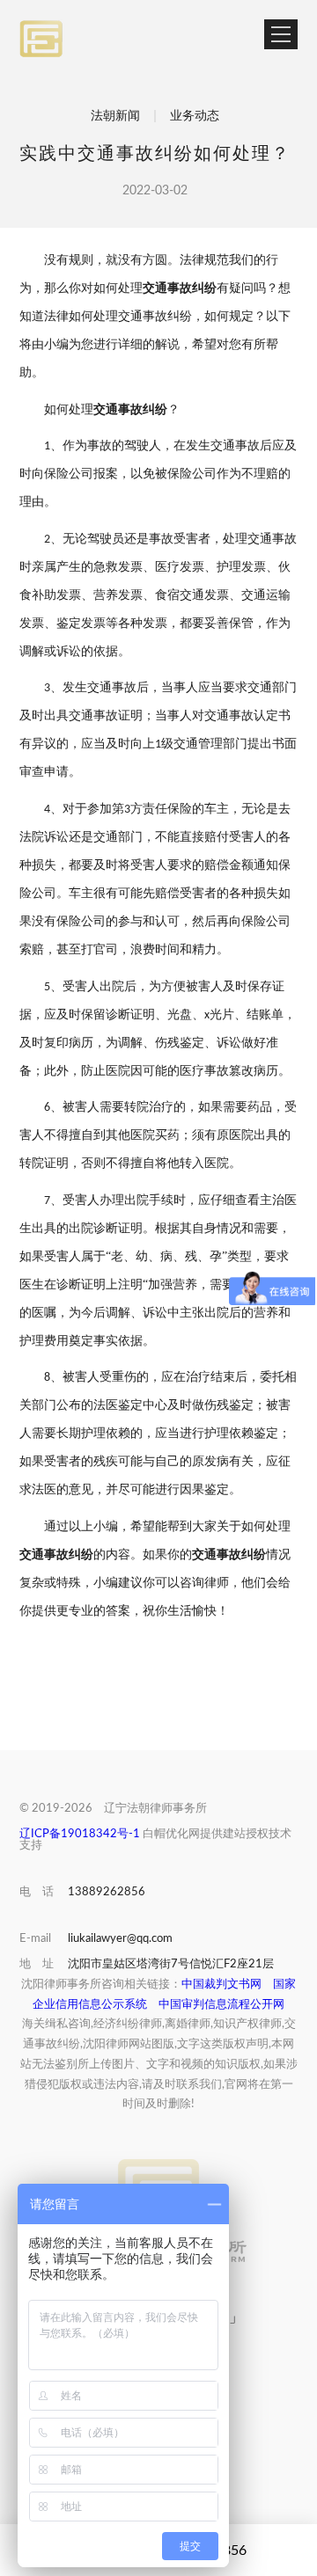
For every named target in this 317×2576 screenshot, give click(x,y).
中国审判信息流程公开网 (221, 2005)
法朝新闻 (115, 116)
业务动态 (196, 116)
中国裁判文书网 (221, 1985)
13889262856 (107, 1892)
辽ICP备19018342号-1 (80, 1834)
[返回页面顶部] (158, 2177)
